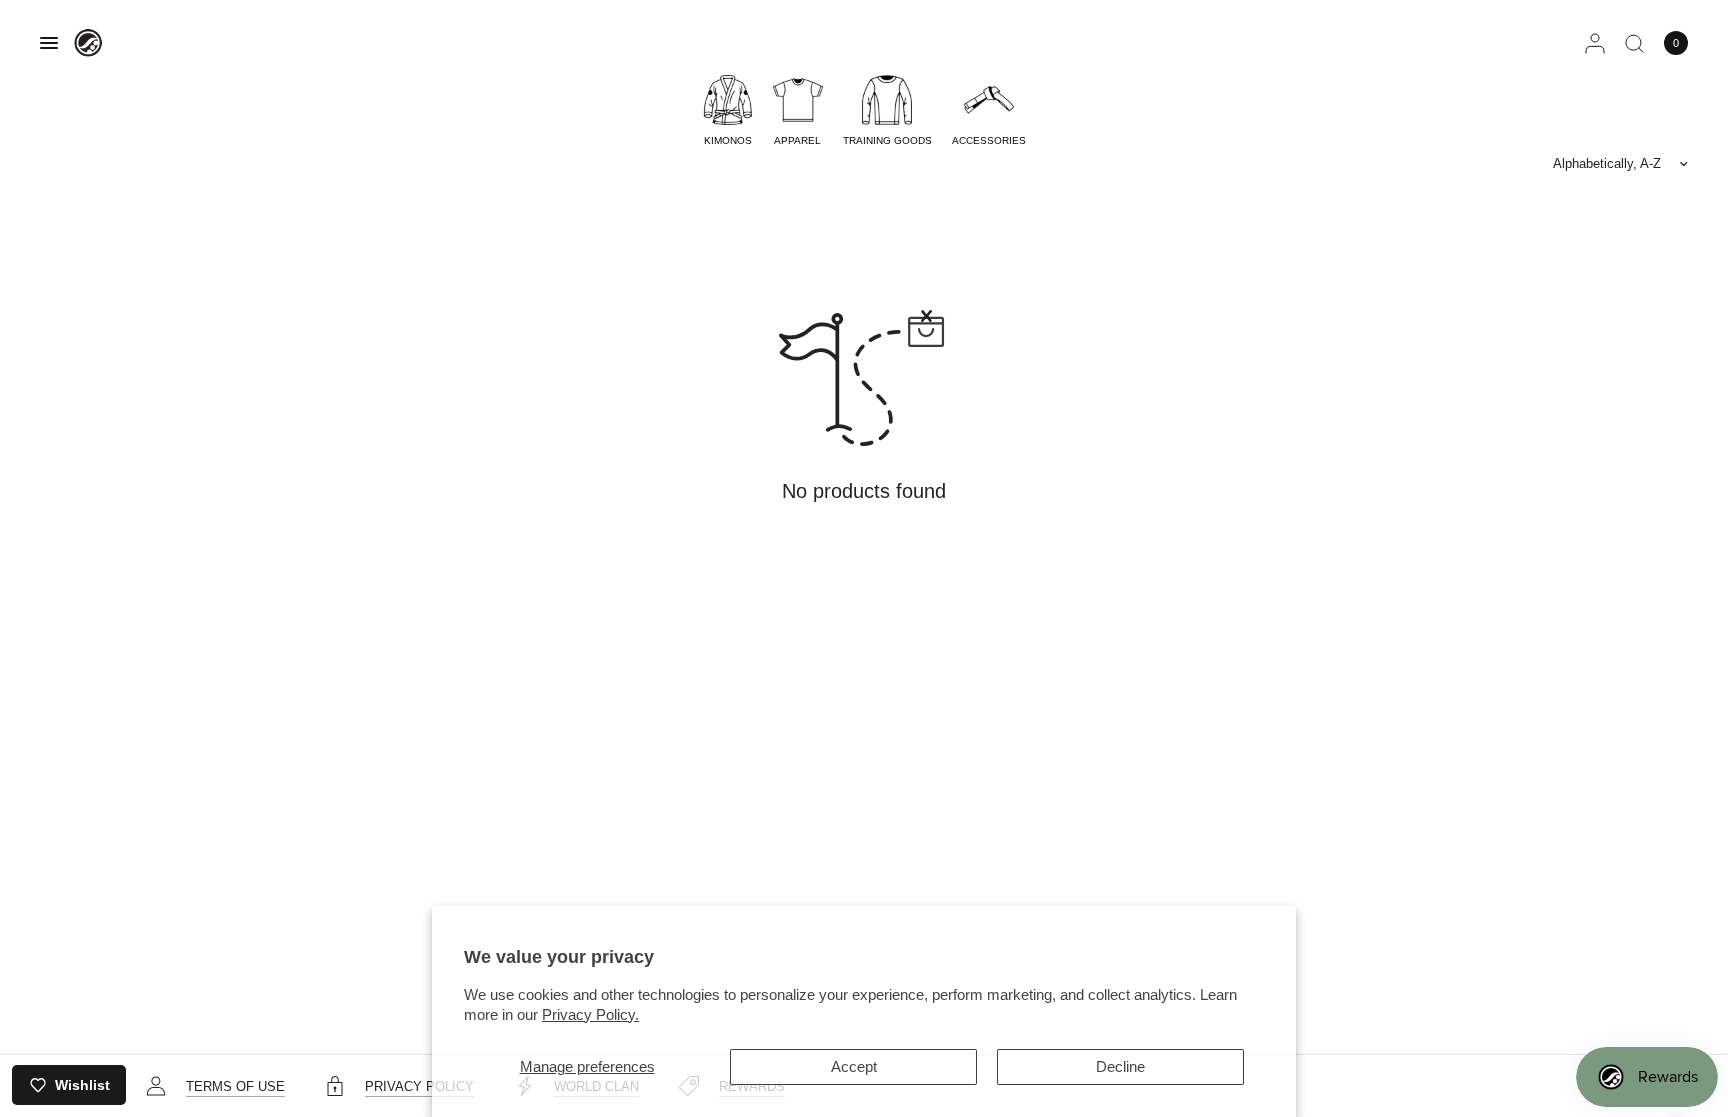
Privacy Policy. (590, 1014)
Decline (1120, 1066)
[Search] (1634, 43)
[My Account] (1595, 43)
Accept (854, 1066)
